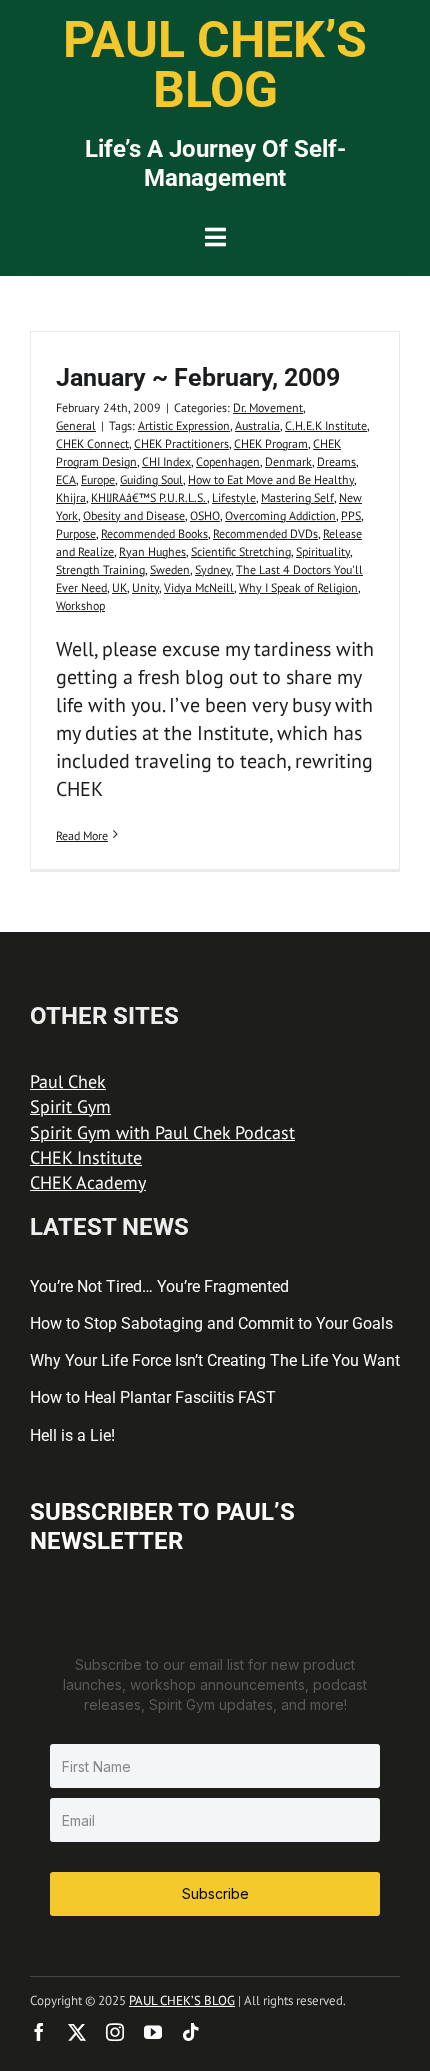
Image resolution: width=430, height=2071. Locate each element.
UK (119, 587)
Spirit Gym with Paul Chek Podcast (162, 1132)
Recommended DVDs (265, 533)
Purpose (76, 533)
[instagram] (115, 2032)
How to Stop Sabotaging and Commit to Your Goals (211, 1323)
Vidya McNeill (199, 587)
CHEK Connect (92, 443)
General (76, 425)
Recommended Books (154, 533)
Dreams (336, 461)
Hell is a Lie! (72, 1435)
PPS (351, 515)
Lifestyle (234, 497)
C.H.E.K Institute (326, 425)
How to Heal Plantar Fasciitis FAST (153, 1397)
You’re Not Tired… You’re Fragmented (159, 1286)
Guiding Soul (151, 479)
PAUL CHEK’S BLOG (182, 2000)
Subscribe (215, 1893)
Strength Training (100, 569)
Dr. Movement (268, 407)
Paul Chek (68, 1081)
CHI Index (166, 461)
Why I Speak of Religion (298, 587)
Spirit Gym (70, 1106)
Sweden (170, 569)
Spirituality (323, 551)
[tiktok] (191, 2032)
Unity (145, 587)
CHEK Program (271, 443)
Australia (257, 425)
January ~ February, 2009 (198, 377)
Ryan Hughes (152, 551)
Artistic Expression (184, 425)
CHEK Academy (88, 1182)
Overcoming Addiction (280, 515)
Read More (82, 835)
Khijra (71, 497)
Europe (98, 479)
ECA (66, 479)
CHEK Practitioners (181, 443)
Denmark (288, 461)
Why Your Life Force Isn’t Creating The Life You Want (215, 1360)
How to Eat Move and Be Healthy (271, 479)
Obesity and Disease (134, 515)
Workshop (80, 605)
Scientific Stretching (241, 551)
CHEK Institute (86, 1157)
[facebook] (39, 2032)
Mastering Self (297, 497)
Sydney (213, 569)
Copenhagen (228, 461)
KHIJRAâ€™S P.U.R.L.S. (149, 497)
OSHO (205, 515)
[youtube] (153, 2032)
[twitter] (77, 2032)
